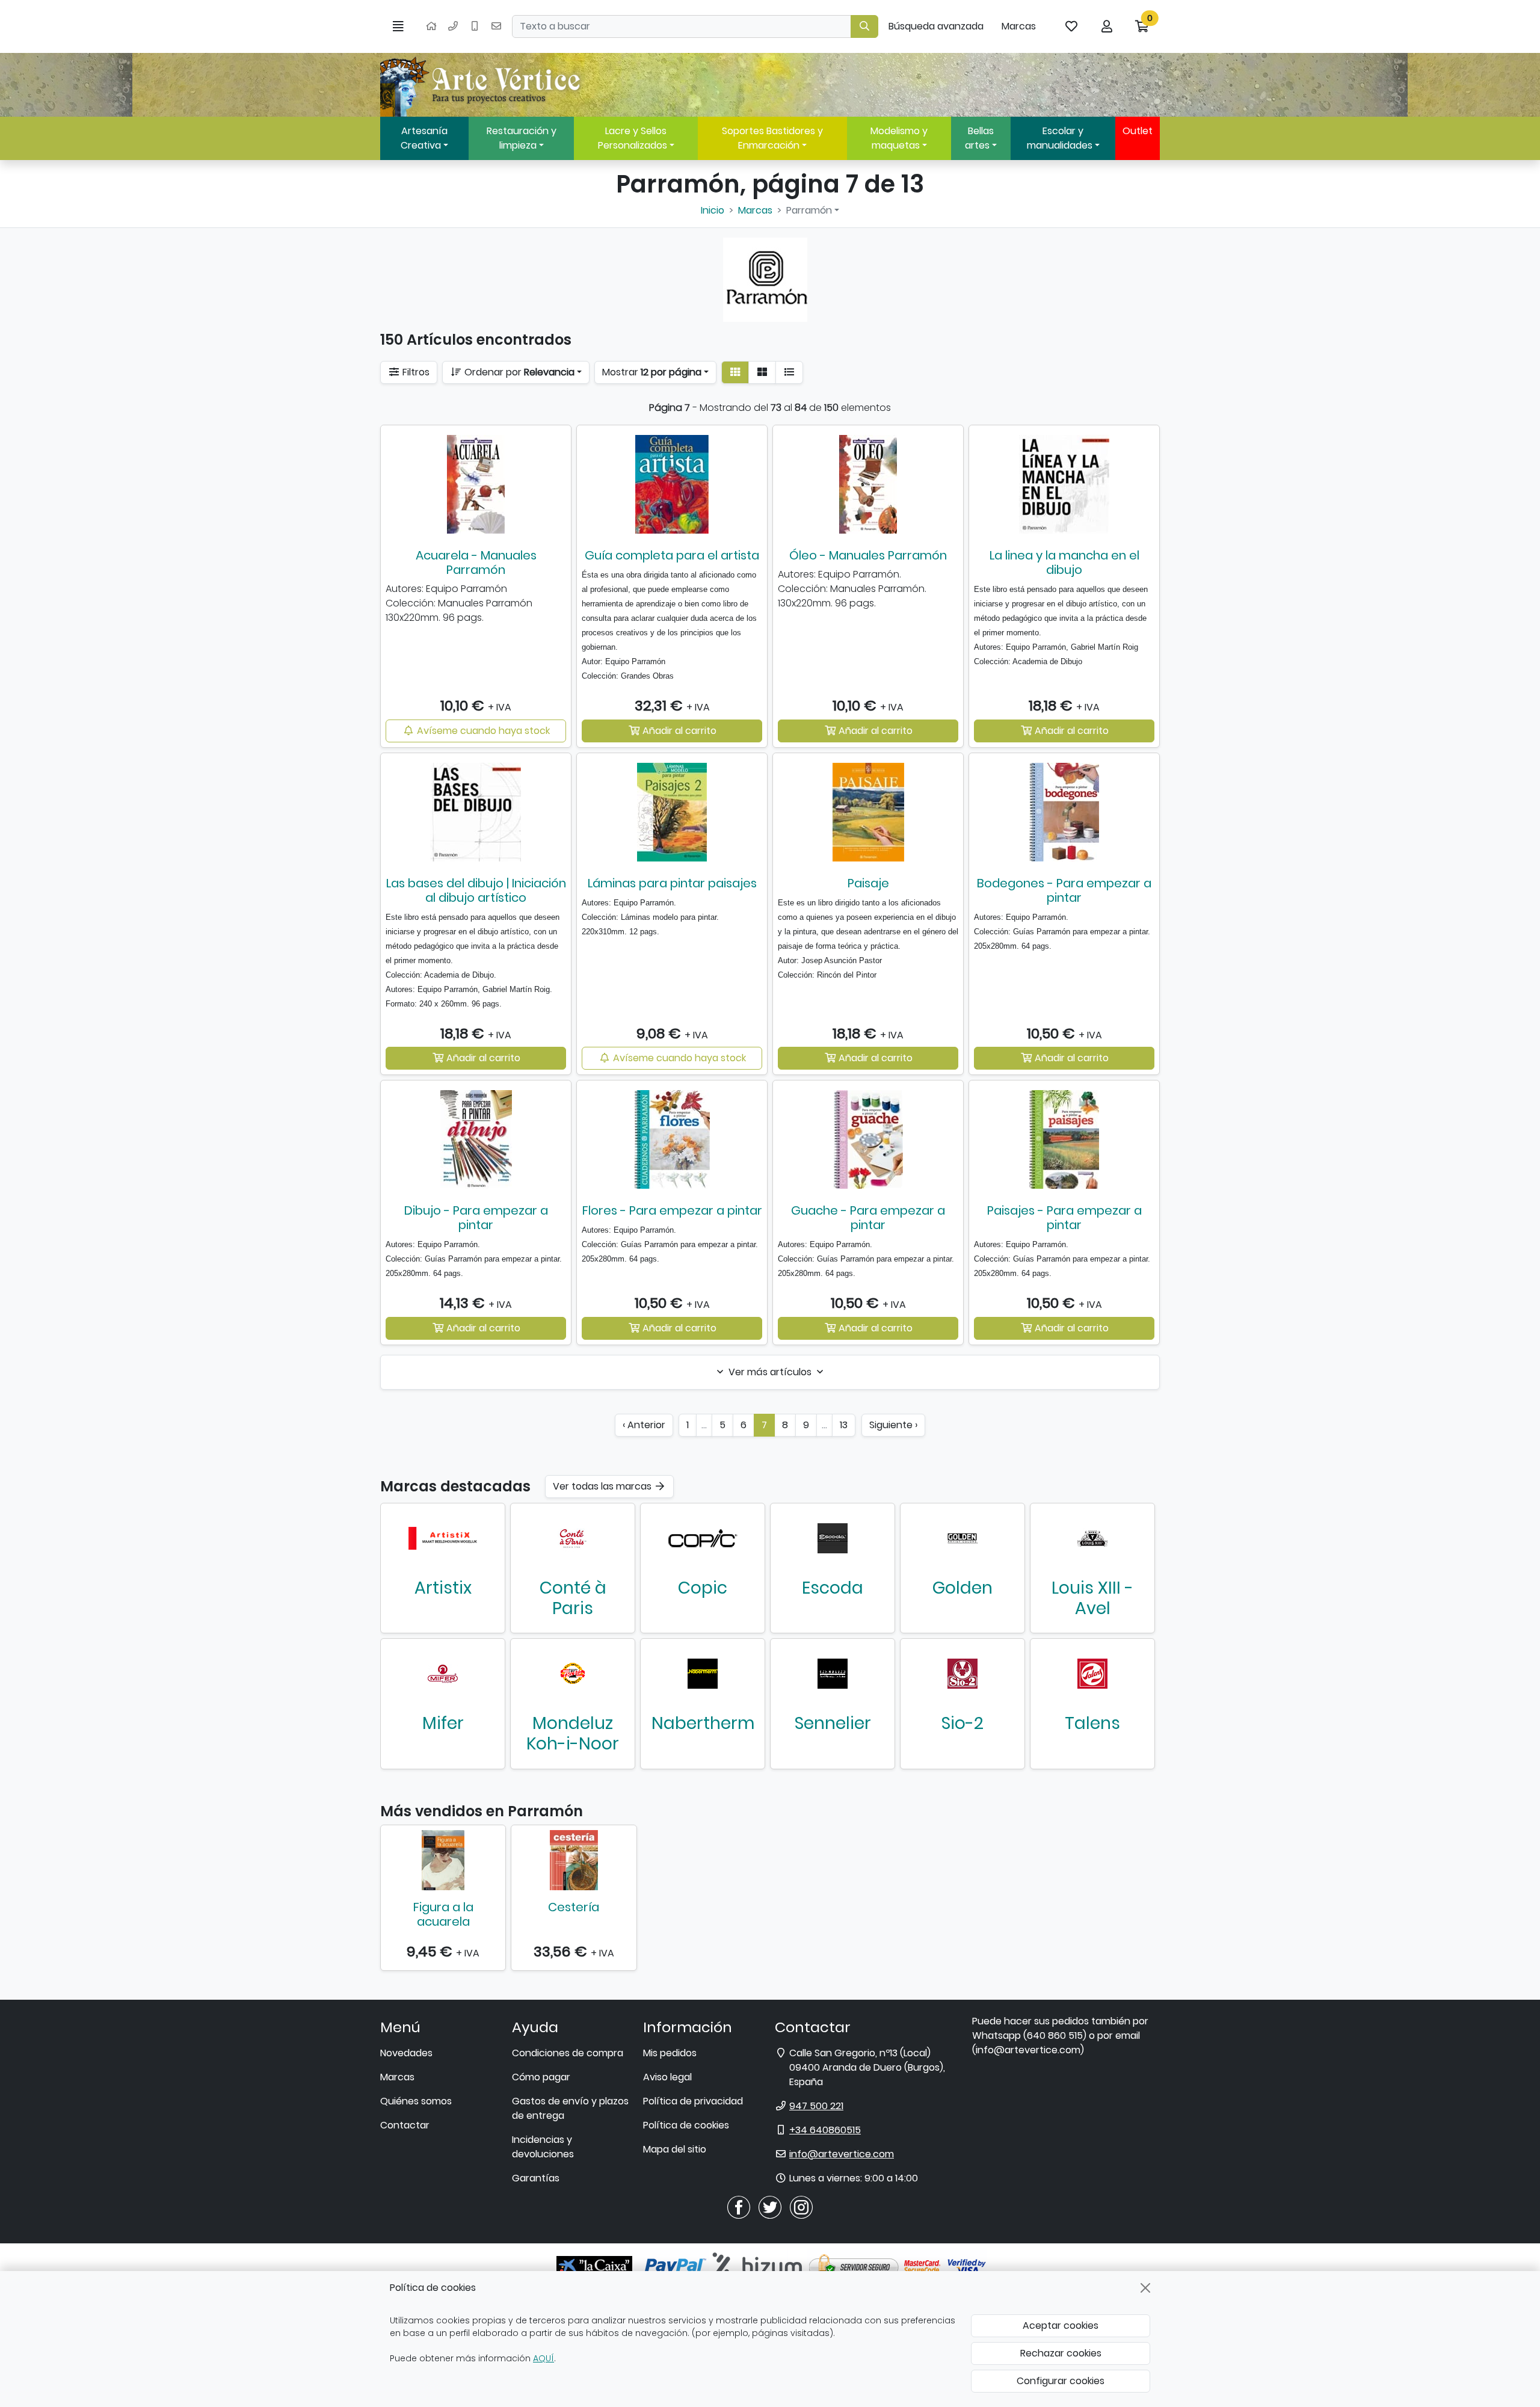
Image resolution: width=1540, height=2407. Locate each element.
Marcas (1019, 26)
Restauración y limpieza (522, 138)
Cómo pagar (541, 2077)
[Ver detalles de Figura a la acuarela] (443, 1860)
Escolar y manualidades (1060, 138)
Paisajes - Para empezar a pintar (1064, 1218)
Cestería (574, 1907)
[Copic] (703, 1538)
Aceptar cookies (1061, 2325)
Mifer (443, 1723)
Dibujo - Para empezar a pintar (476, 1218)
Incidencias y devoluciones (543, 2147)
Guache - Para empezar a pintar (868, 1218)
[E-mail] (496, 26)
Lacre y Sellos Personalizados (633, 138)
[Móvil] (475, 26)
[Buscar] (864, 26)
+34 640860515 (825, 2130)
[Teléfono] (453, 26)
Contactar (405, 2125)
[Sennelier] (833, 1674)
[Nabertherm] (703, 1674)
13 (844, 1425)
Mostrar (652, 372)
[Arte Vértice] (482, 85)
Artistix (443, 1588)
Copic (703, 1588)
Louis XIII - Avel (1092, 1598)
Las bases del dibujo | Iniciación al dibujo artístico (476, 890)
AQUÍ (544, 2358)
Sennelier (833, 1723)
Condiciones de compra (568, 2053)
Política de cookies (686, 2125)
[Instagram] (801, 2206)
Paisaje (868, 883)
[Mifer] (443, 1674)
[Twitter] (770, 2206)
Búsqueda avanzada (936, 26)
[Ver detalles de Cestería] (574, 1860)
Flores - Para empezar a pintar (672, 1210)
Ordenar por (518, 372)
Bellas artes (979, 138)
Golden (962, 1588)
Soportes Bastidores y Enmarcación (772, 138)
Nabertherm (703, 1723)
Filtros (415, 372)
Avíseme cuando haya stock (482, 731)
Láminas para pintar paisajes (672, 883)
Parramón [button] (809, 210)
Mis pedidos (670, 2053)
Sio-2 (962, 1723)
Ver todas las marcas (603, 1486)
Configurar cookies (1061, 2381)
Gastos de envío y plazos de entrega (570, 2108)
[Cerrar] (1145, 2288)
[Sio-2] (962, 1674)
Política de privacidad (693, 2101)
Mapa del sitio (675, 2149)
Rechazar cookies (1061, 2353)
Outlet (1138, 131)
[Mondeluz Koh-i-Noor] (573, 1674)
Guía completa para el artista (672, 555)
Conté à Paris (573, 1598)
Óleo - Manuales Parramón (868, 555)
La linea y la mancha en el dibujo (1064, 562)
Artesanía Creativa (424, 138)
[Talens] (1092, 1674)
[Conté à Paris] (573, 1538)
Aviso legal (667, 2077)
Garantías (536, 2178)
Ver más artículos (770, 1372)
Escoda (833, 1588)
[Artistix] (443, 1538)
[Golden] (962, 1538)
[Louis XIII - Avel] (1092, 1538)
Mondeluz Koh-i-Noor (573, 1734)
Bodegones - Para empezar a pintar (1064, 890)
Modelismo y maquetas (899, 138)
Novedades (406, 2053)
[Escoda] (833, 1538)
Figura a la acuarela (443, 1914)
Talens (1092, 1723)
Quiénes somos (416, 2101)
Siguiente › (893, 1425)
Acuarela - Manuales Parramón (476, 562)
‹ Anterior (644, 1425)
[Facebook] (739, 2206)
